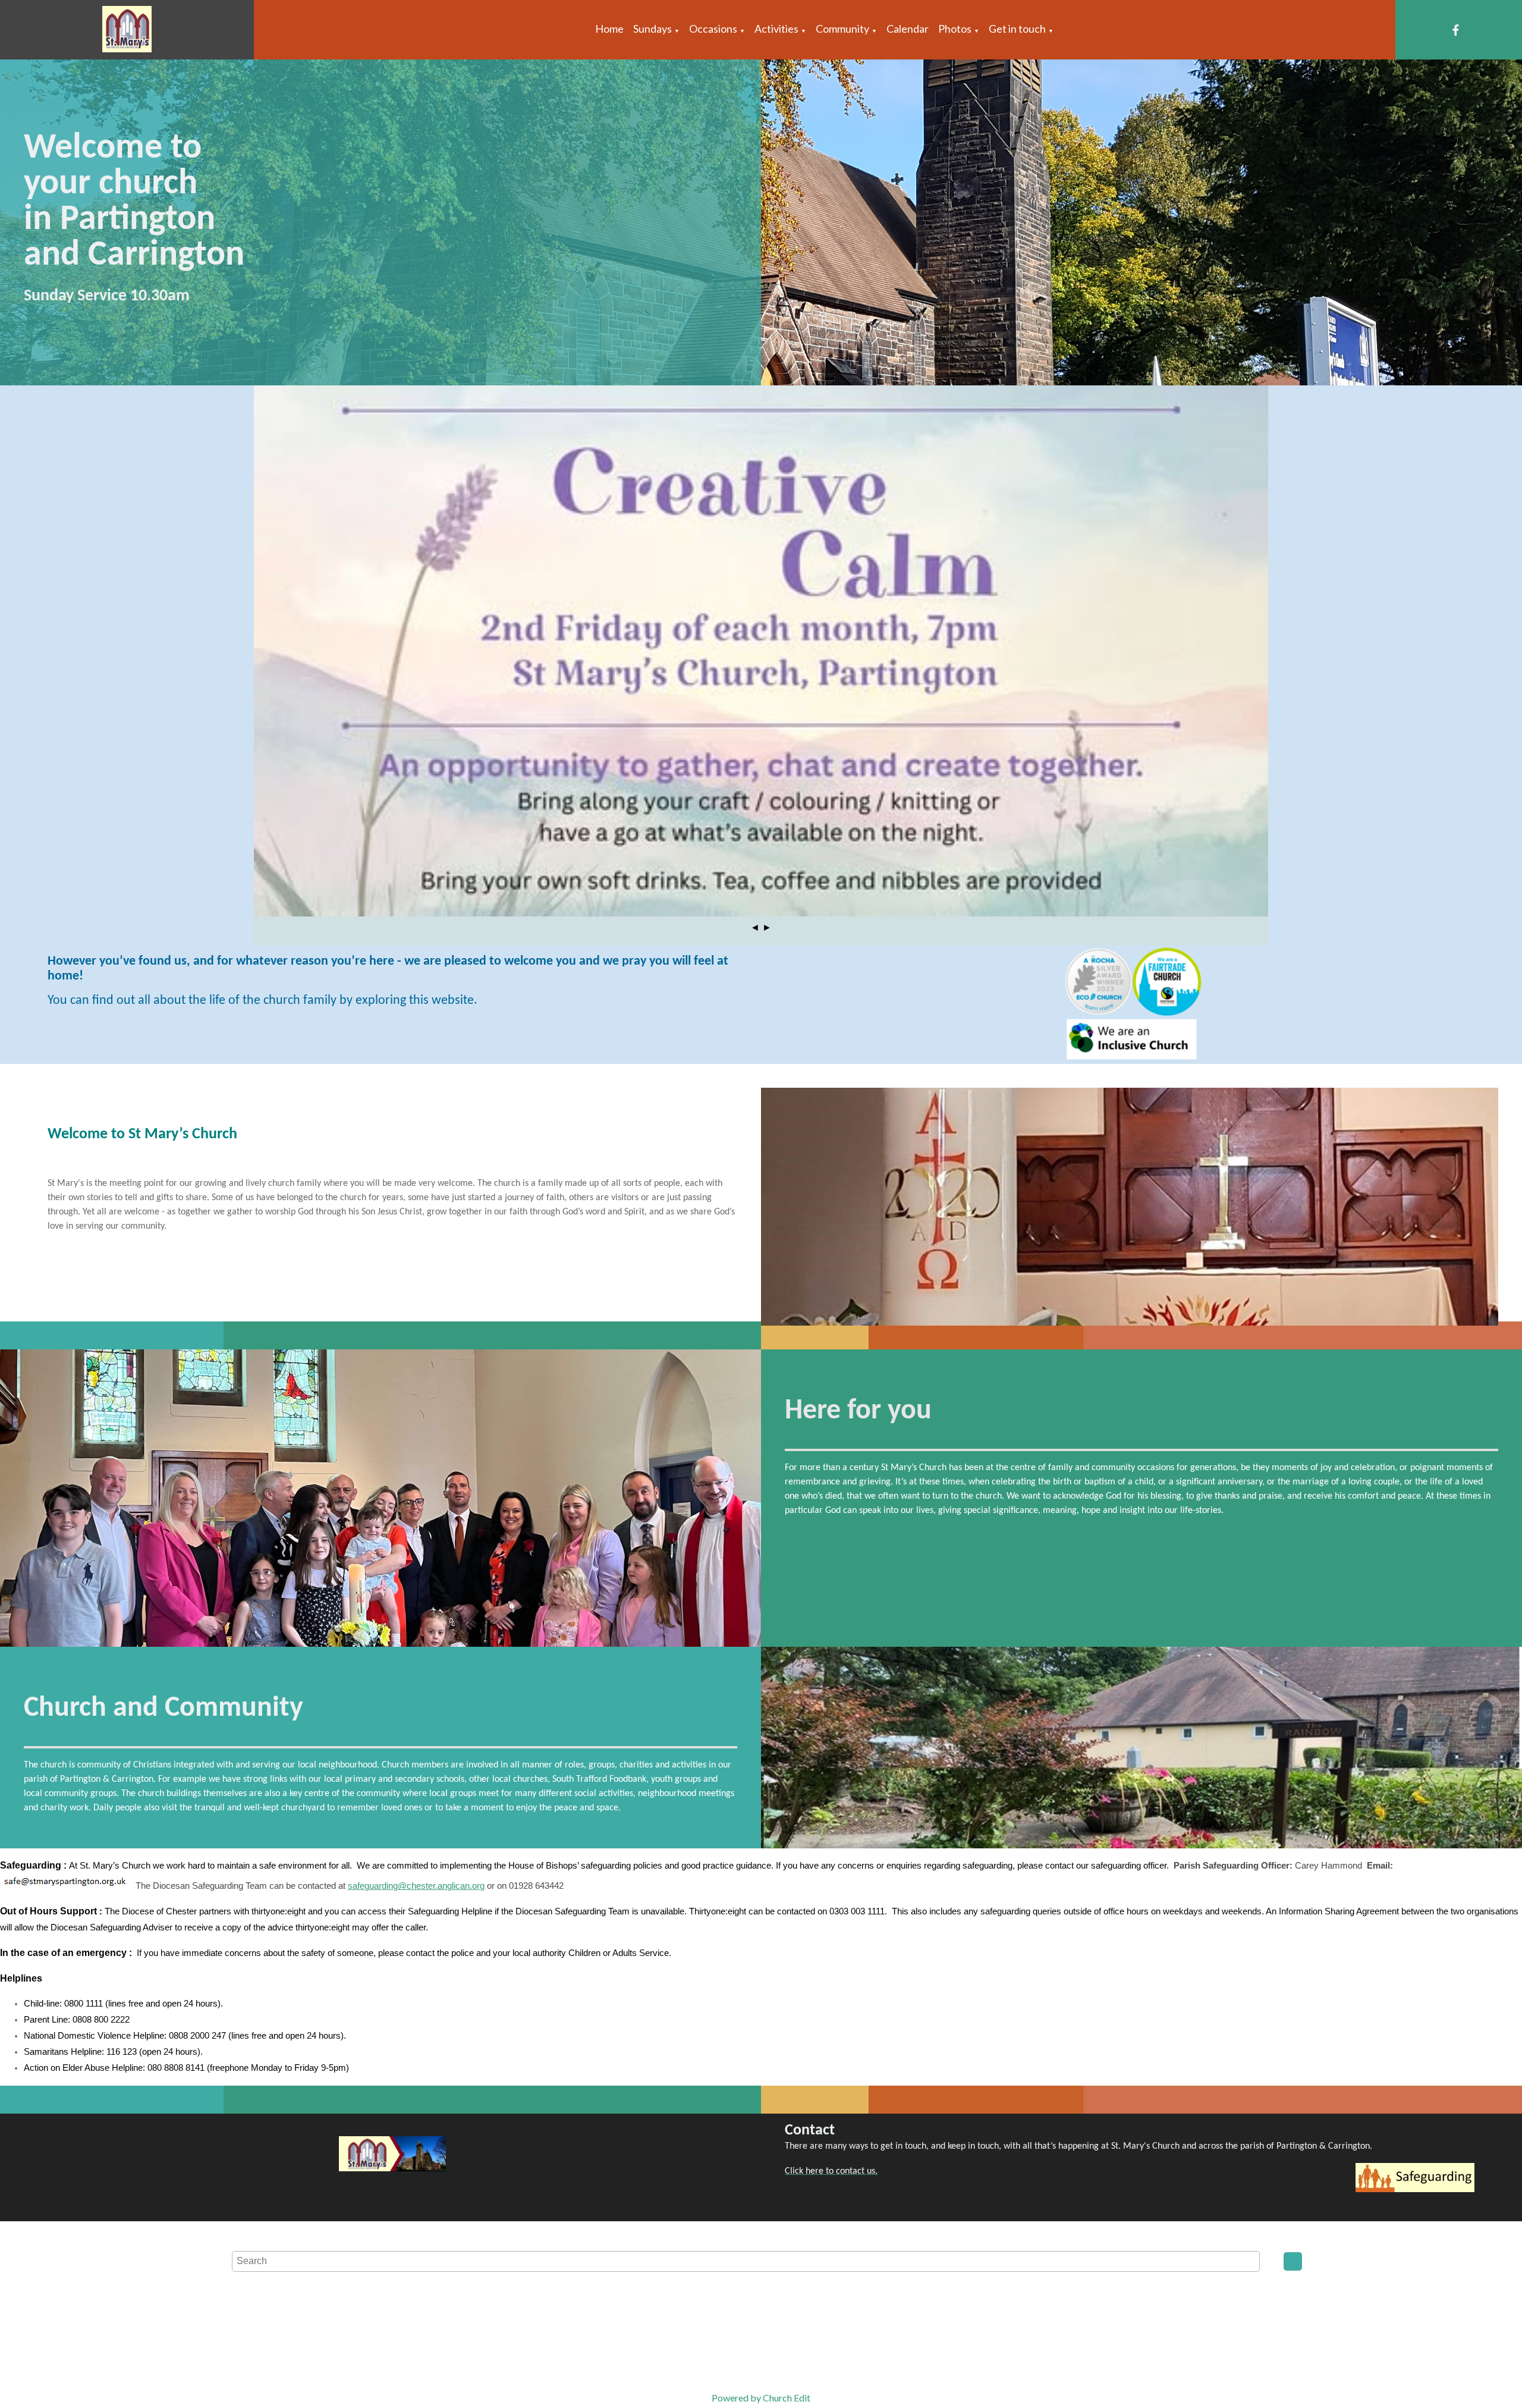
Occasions (713, 29)
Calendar (908, 29)
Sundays (652, 29)
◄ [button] (755, 927)
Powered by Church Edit (761, 2398)
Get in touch (1017, 29)
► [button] (767, 927)
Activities (776, 29)
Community (842, 29)
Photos (955, 29)
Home (609, 29)
